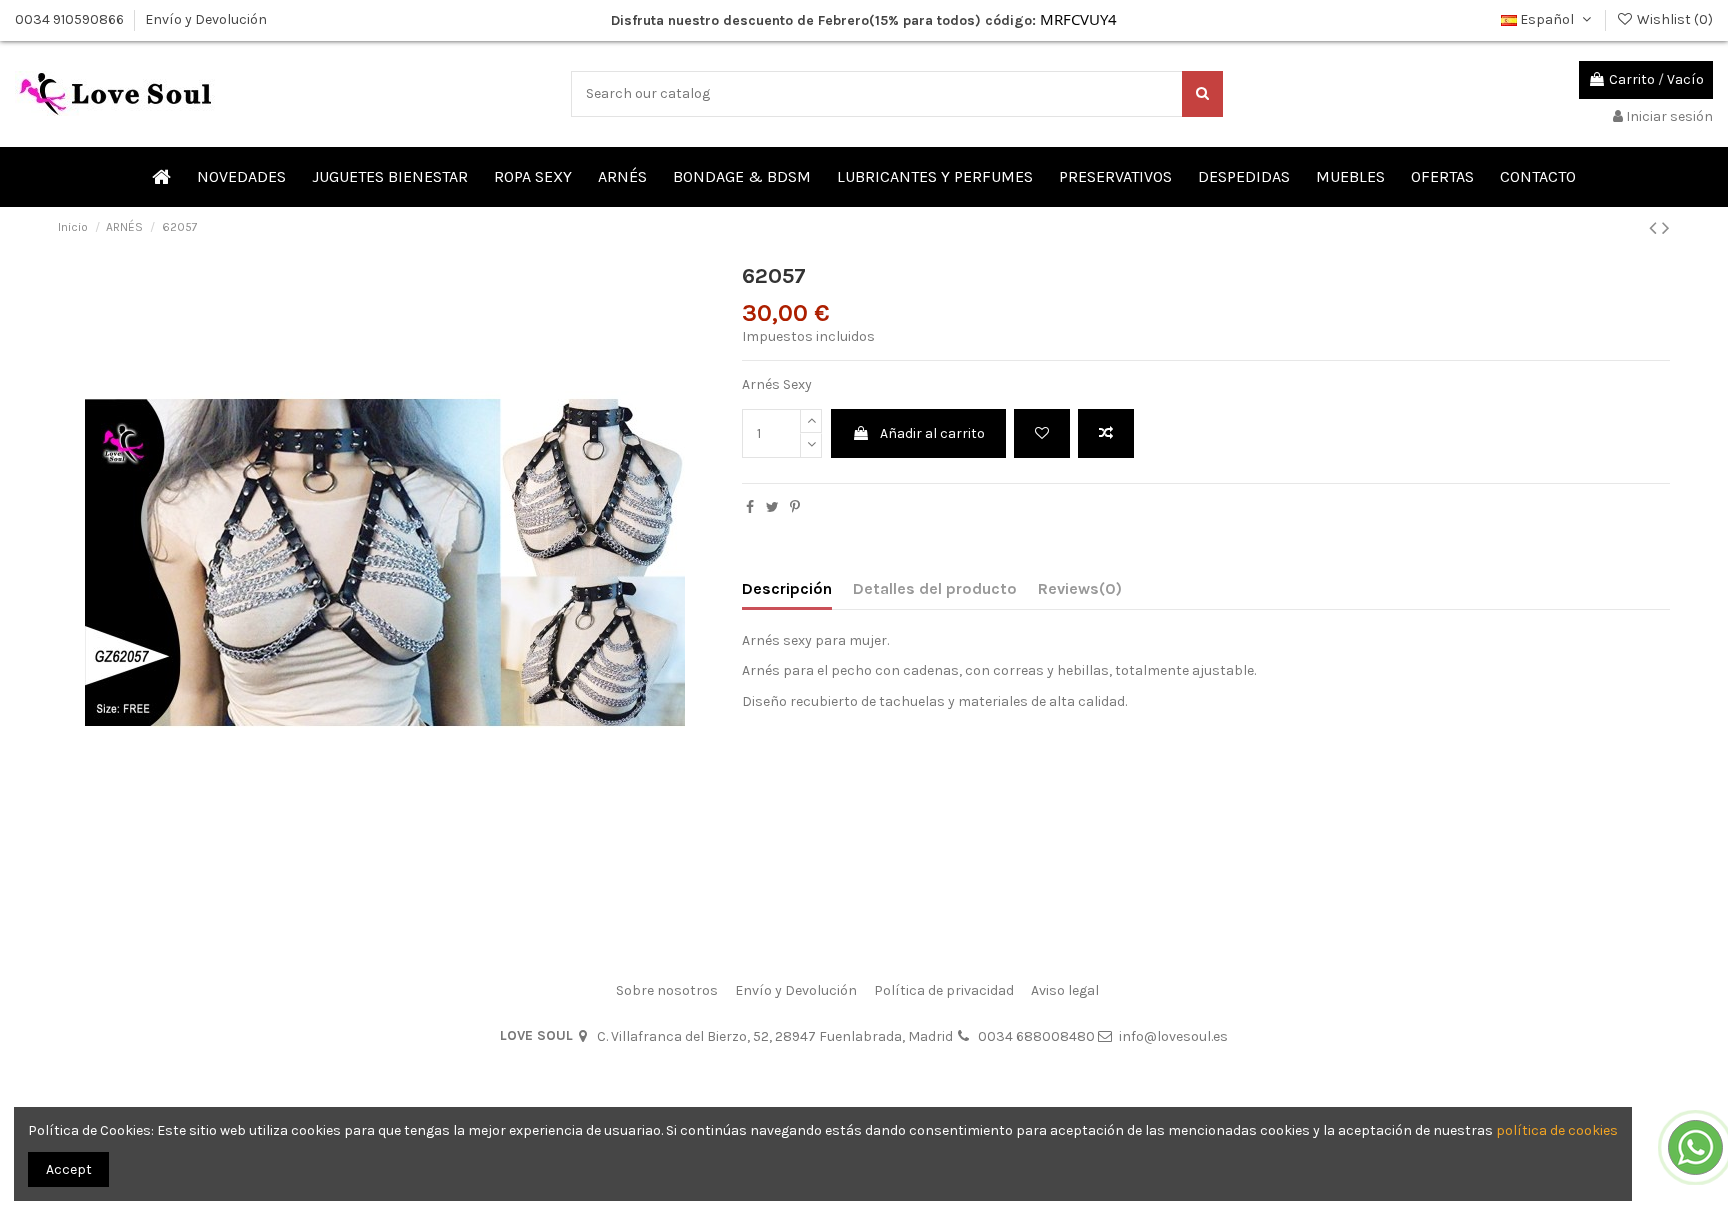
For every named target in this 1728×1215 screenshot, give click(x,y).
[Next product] (1666, 228)
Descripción (787, 588)
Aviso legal (1065, 990)
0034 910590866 (71, 19)
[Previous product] (1655, 228)
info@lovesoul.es (1173, 1036)
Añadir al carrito (932, 433)
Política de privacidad (944, 990)
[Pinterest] (795, 507)
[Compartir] (750, 507)
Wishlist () (1673, 19)
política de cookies (1557, 1130)
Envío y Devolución (206, 19)
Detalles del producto (935, 588)
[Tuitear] (772, 507)
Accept (69, 1169)
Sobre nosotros (667, 990)
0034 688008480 (1036, 1036)
